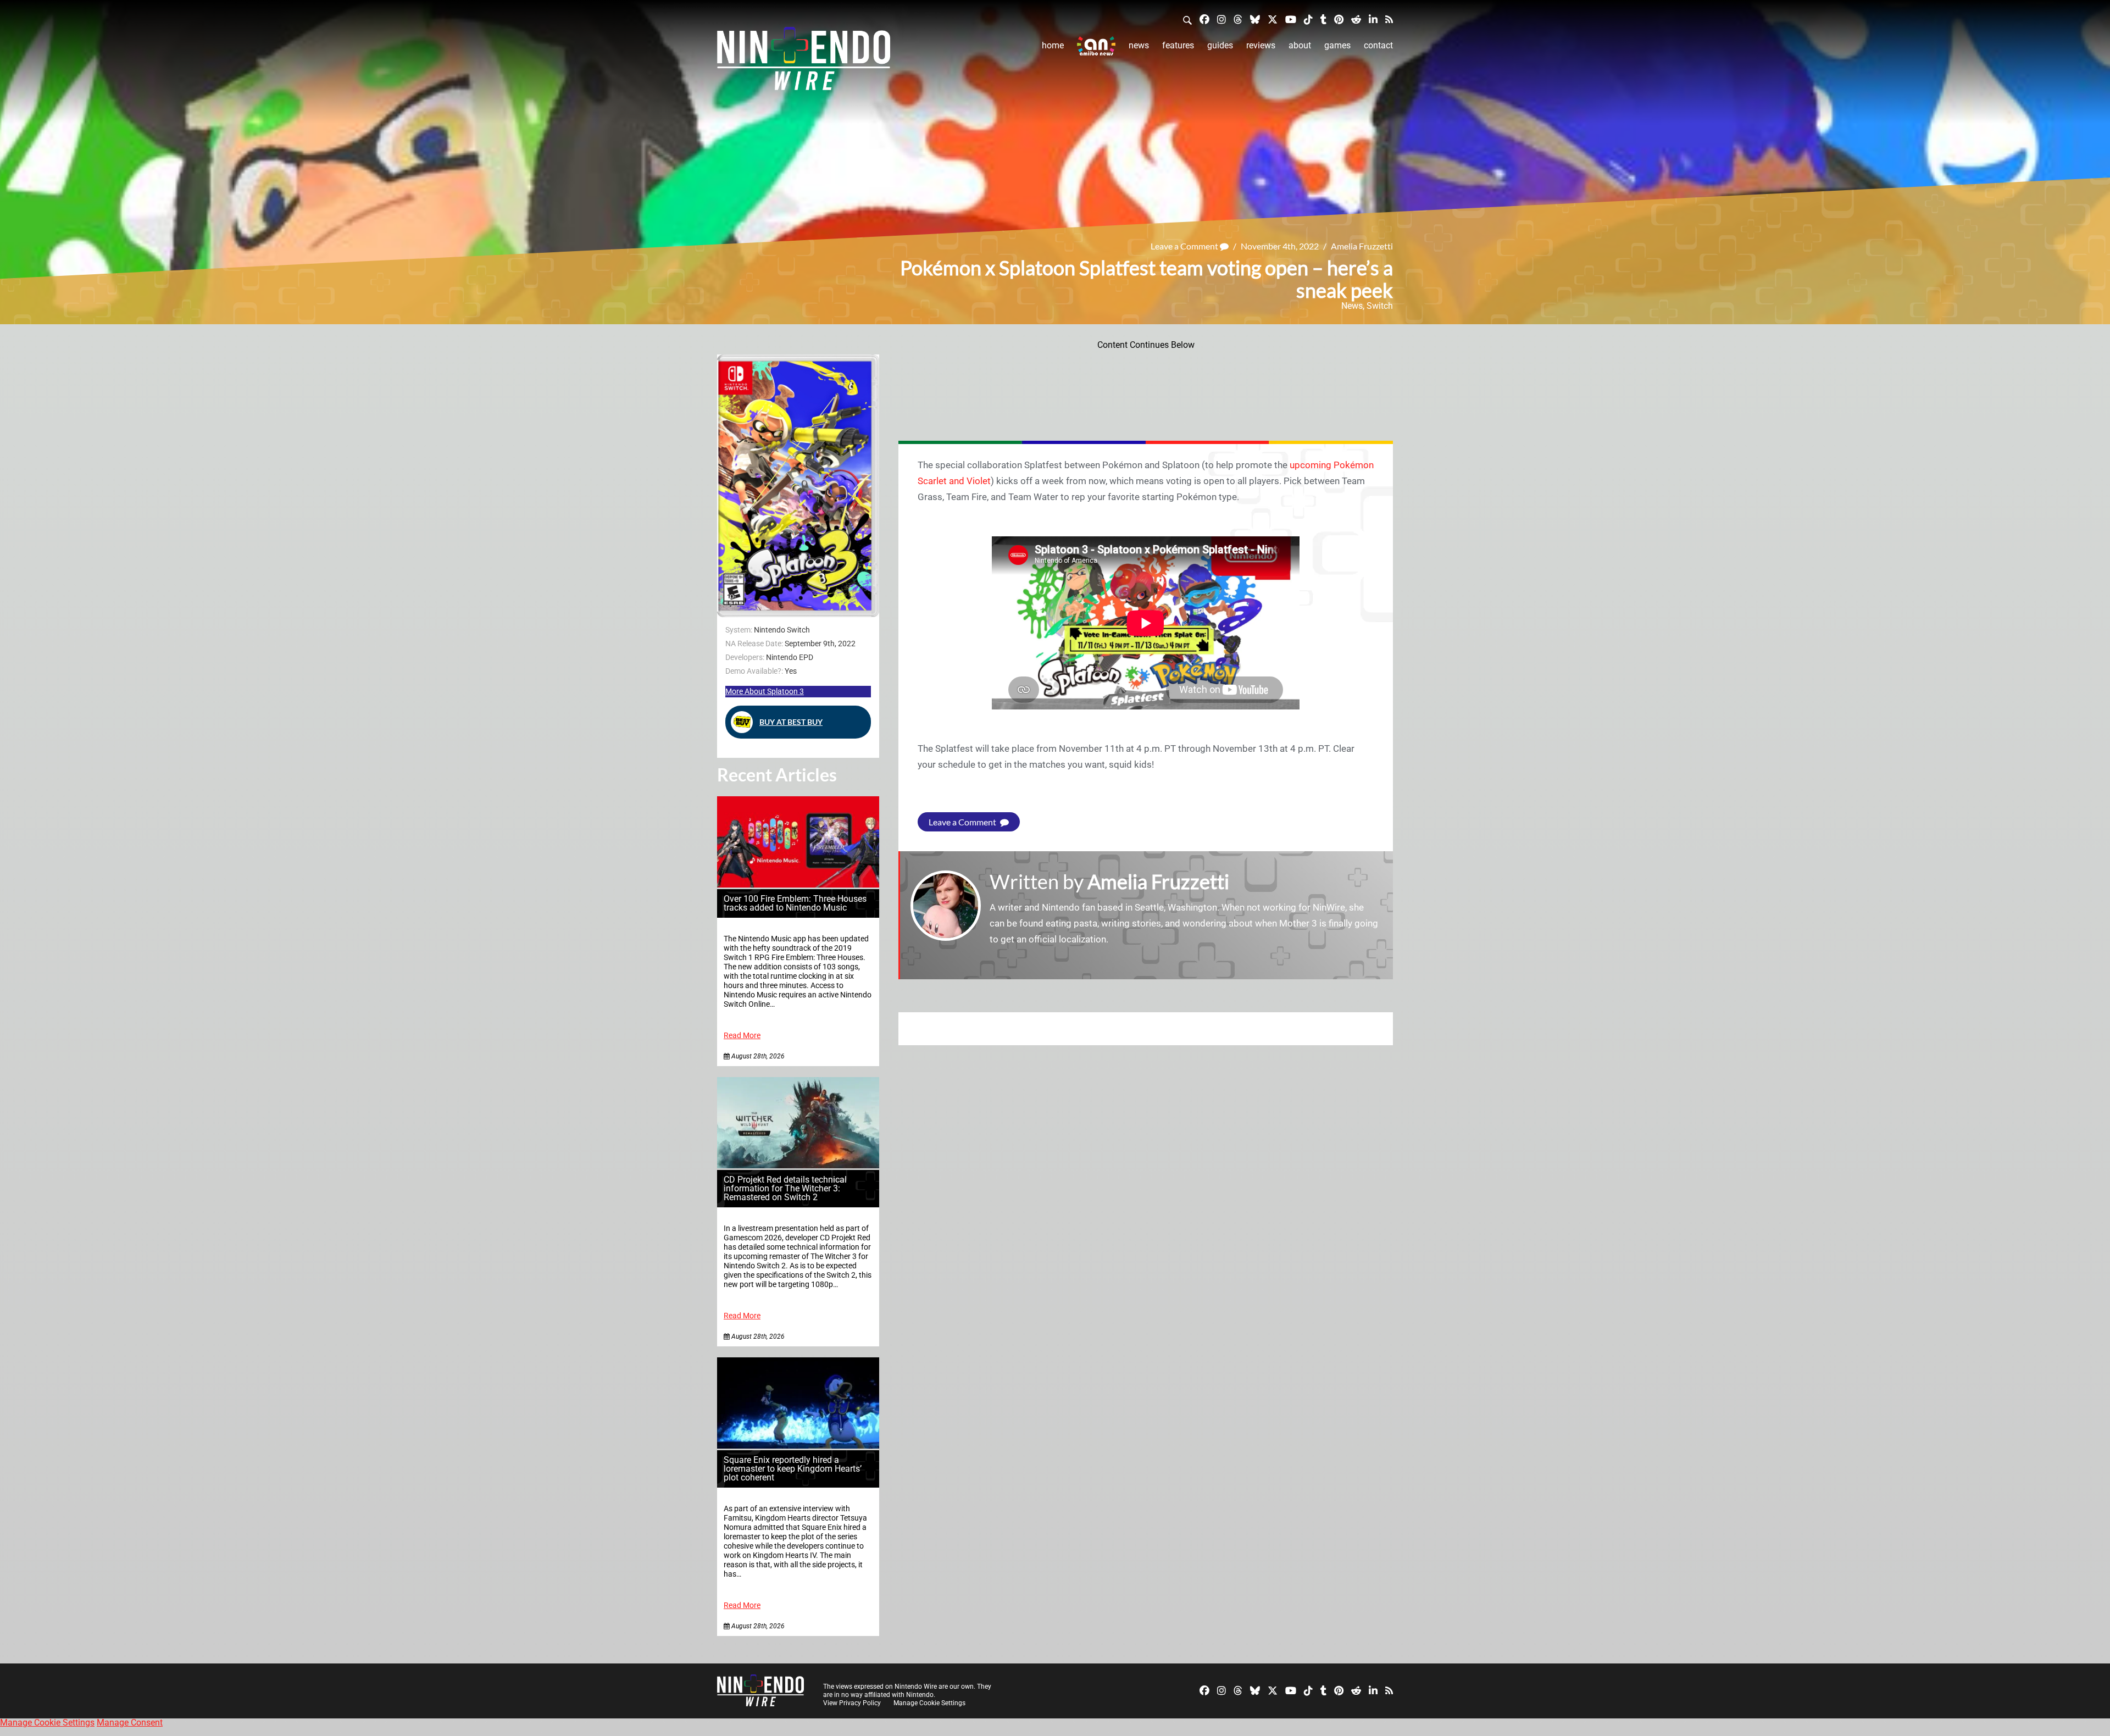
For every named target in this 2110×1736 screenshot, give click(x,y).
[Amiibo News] (1096, 46)
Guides (1220, 45)
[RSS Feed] (1389, 19)
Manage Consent (130, 1723)
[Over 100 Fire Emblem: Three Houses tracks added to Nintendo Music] (798, 884)
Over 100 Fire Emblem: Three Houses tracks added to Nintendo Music (795, 903)
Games (1337, 45)
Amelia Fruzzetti (1362, 246)
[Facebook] (1204, 19)
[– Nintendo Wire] (804, 62)
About (1300, 45)
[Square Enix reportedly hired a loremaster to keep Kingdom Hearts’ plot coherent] (798, 1446)
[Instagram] (1221, 19)
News (1139, 45)
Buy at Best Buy (791, 722)
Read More (742, 1036)
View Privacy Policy (852, 1703)
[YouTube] (1291, 19)
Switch (1380, 306)
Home (1053, 45)
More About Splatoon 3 (765, 691)
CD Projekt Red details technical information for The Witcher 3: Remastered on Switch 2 (785, 1188)
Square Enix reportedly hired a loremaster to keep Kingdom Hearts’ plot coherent (793, 1469)
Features (1178, 45)
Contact (1378, 45)
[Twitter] (1273, 19)
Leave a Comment (1185, 246)
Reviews (1261, 45)
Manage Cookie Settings (929, 1703)
